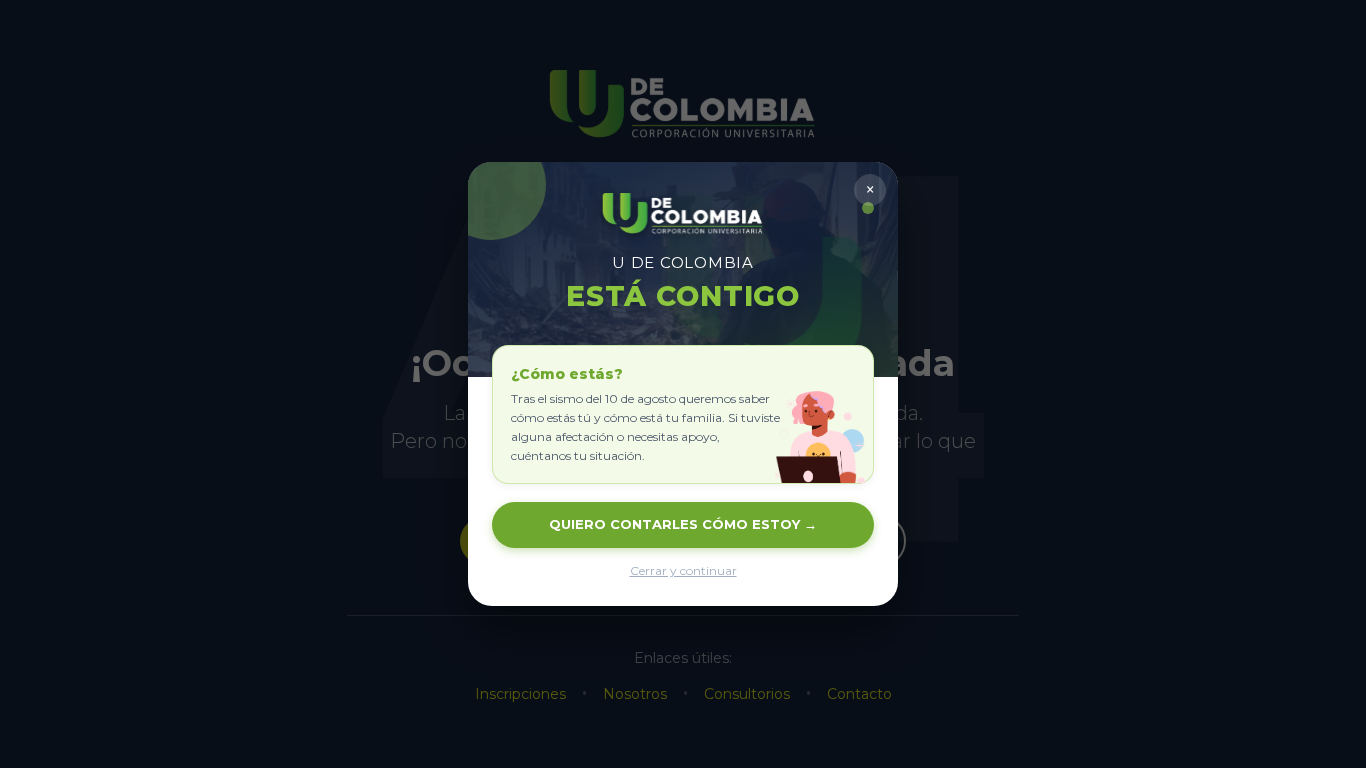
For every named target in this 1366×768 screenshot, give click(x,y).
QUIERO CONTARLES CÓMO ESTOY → (683, 524)
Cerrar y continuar (683, 570)
